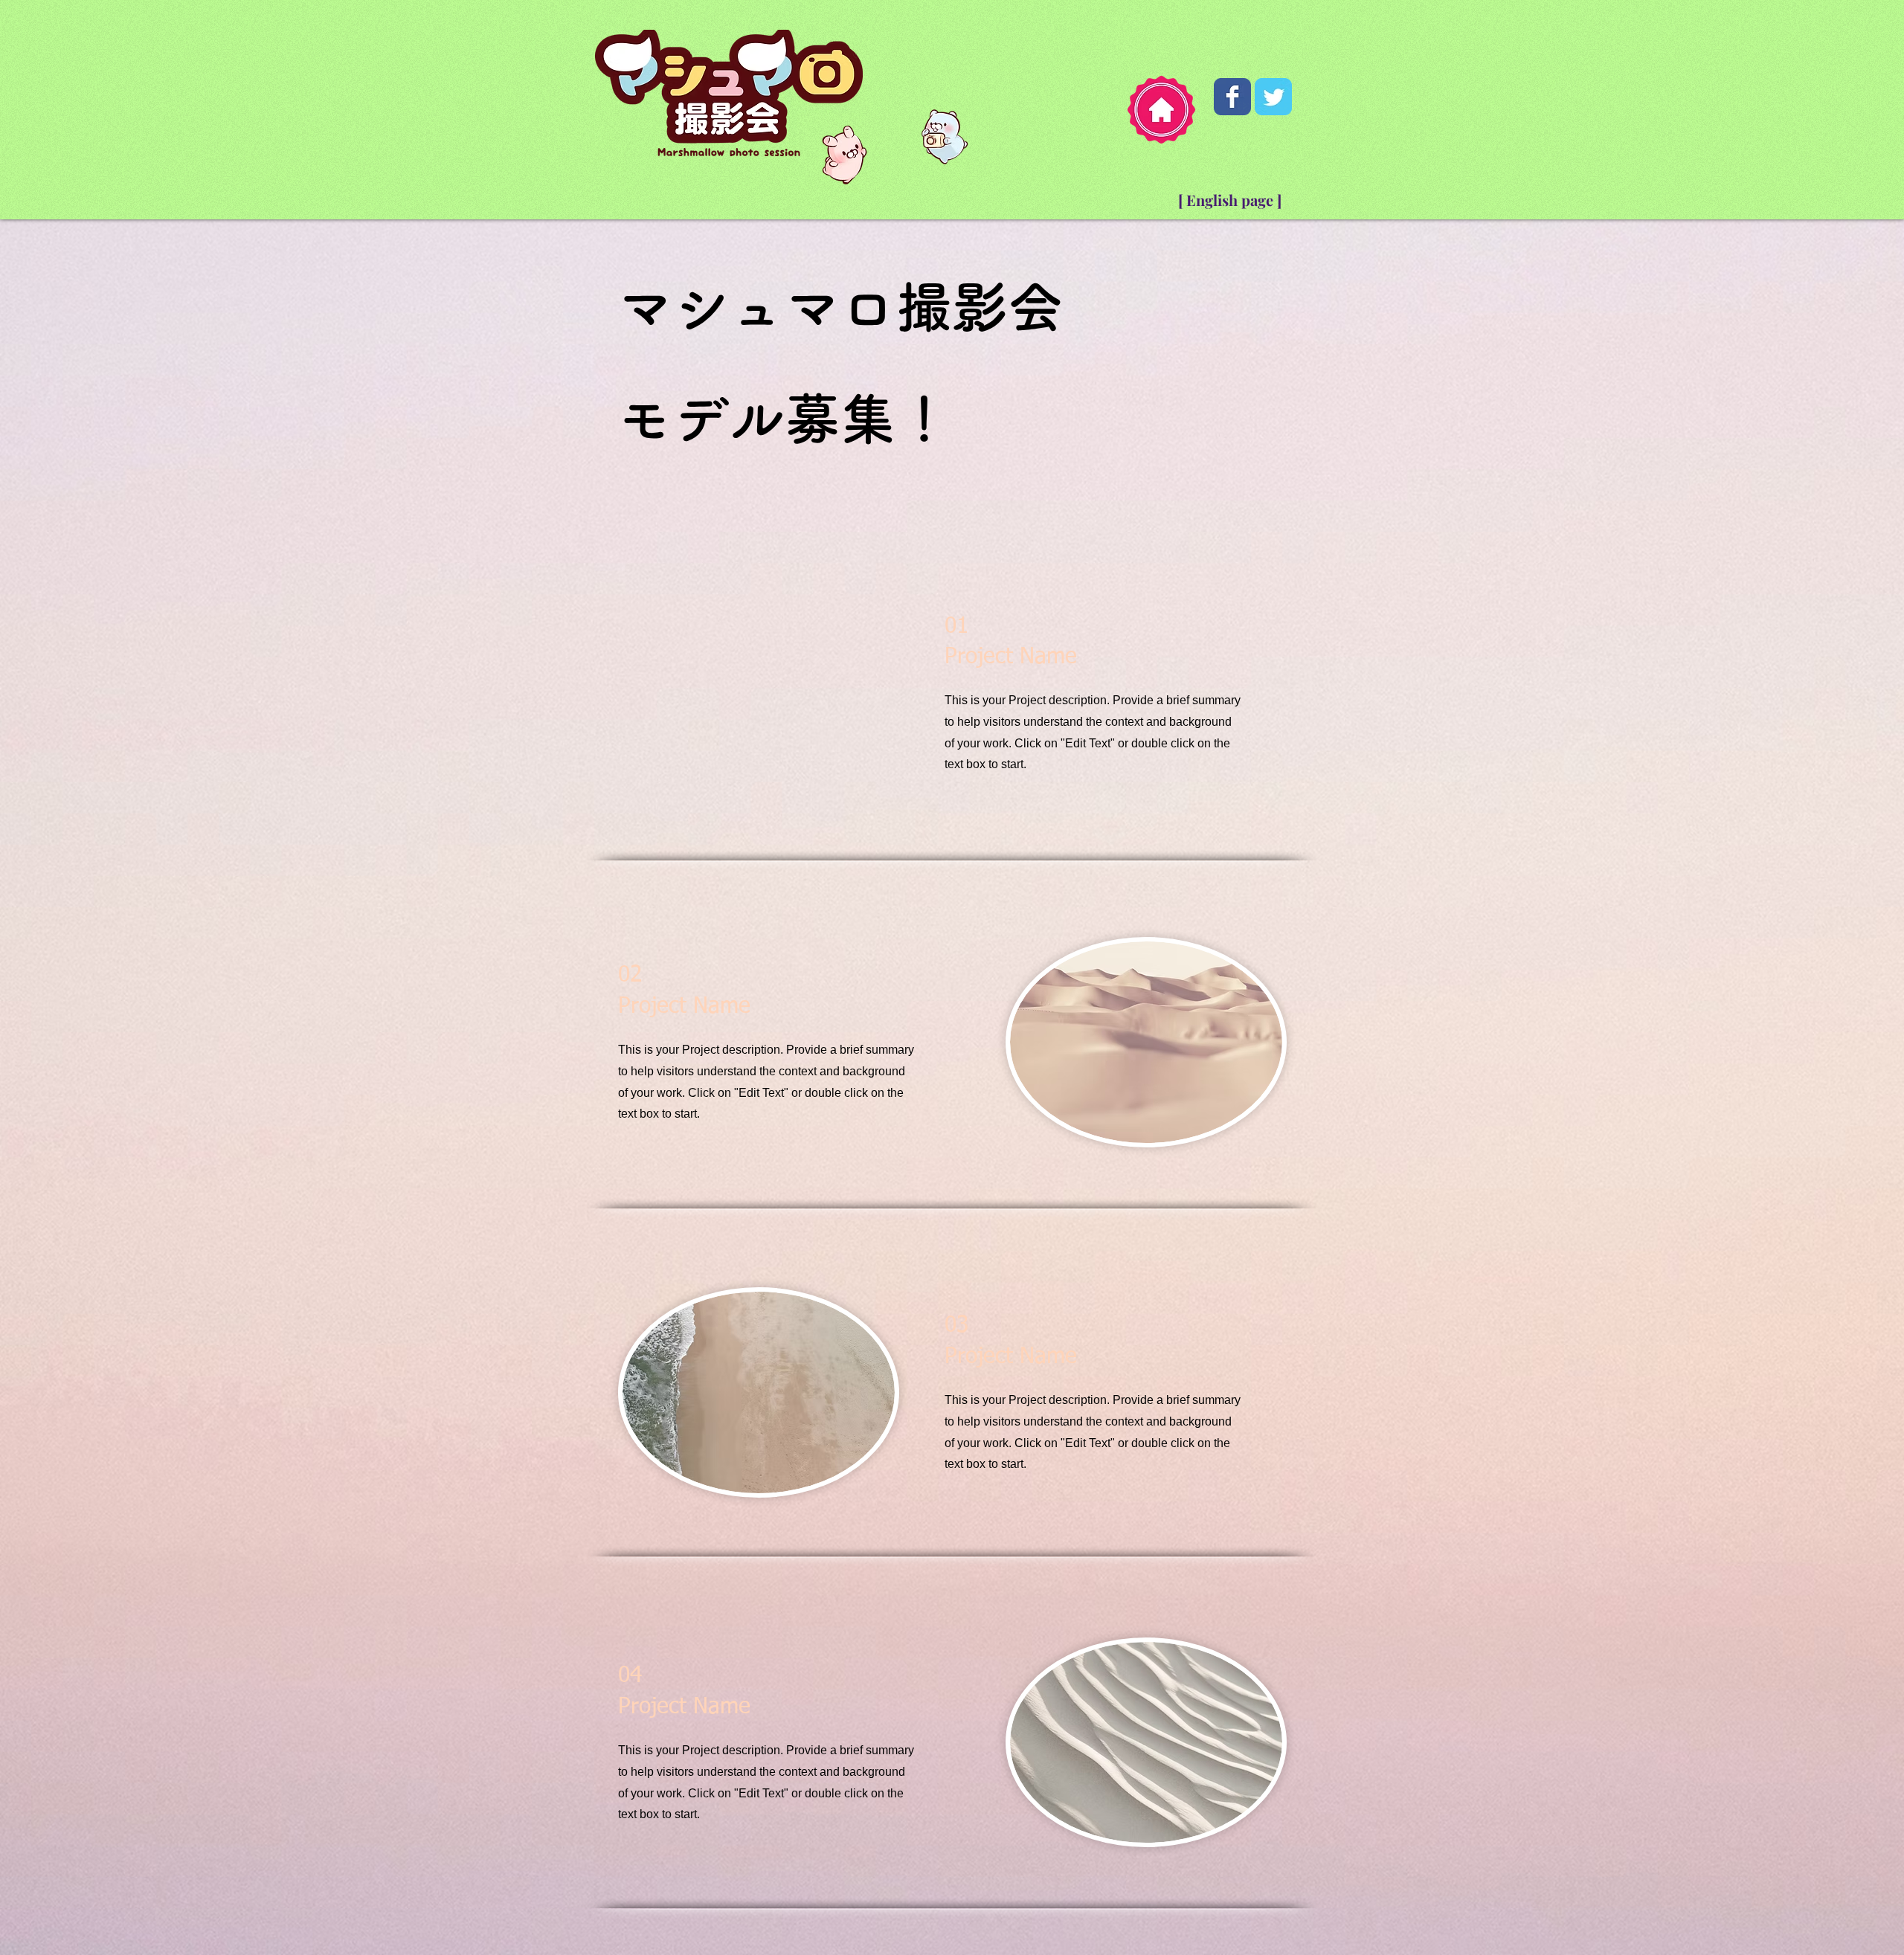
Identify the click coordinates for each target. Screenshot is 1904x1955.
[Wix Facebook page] (1232, 97)
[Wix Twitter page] (1273, 97)
